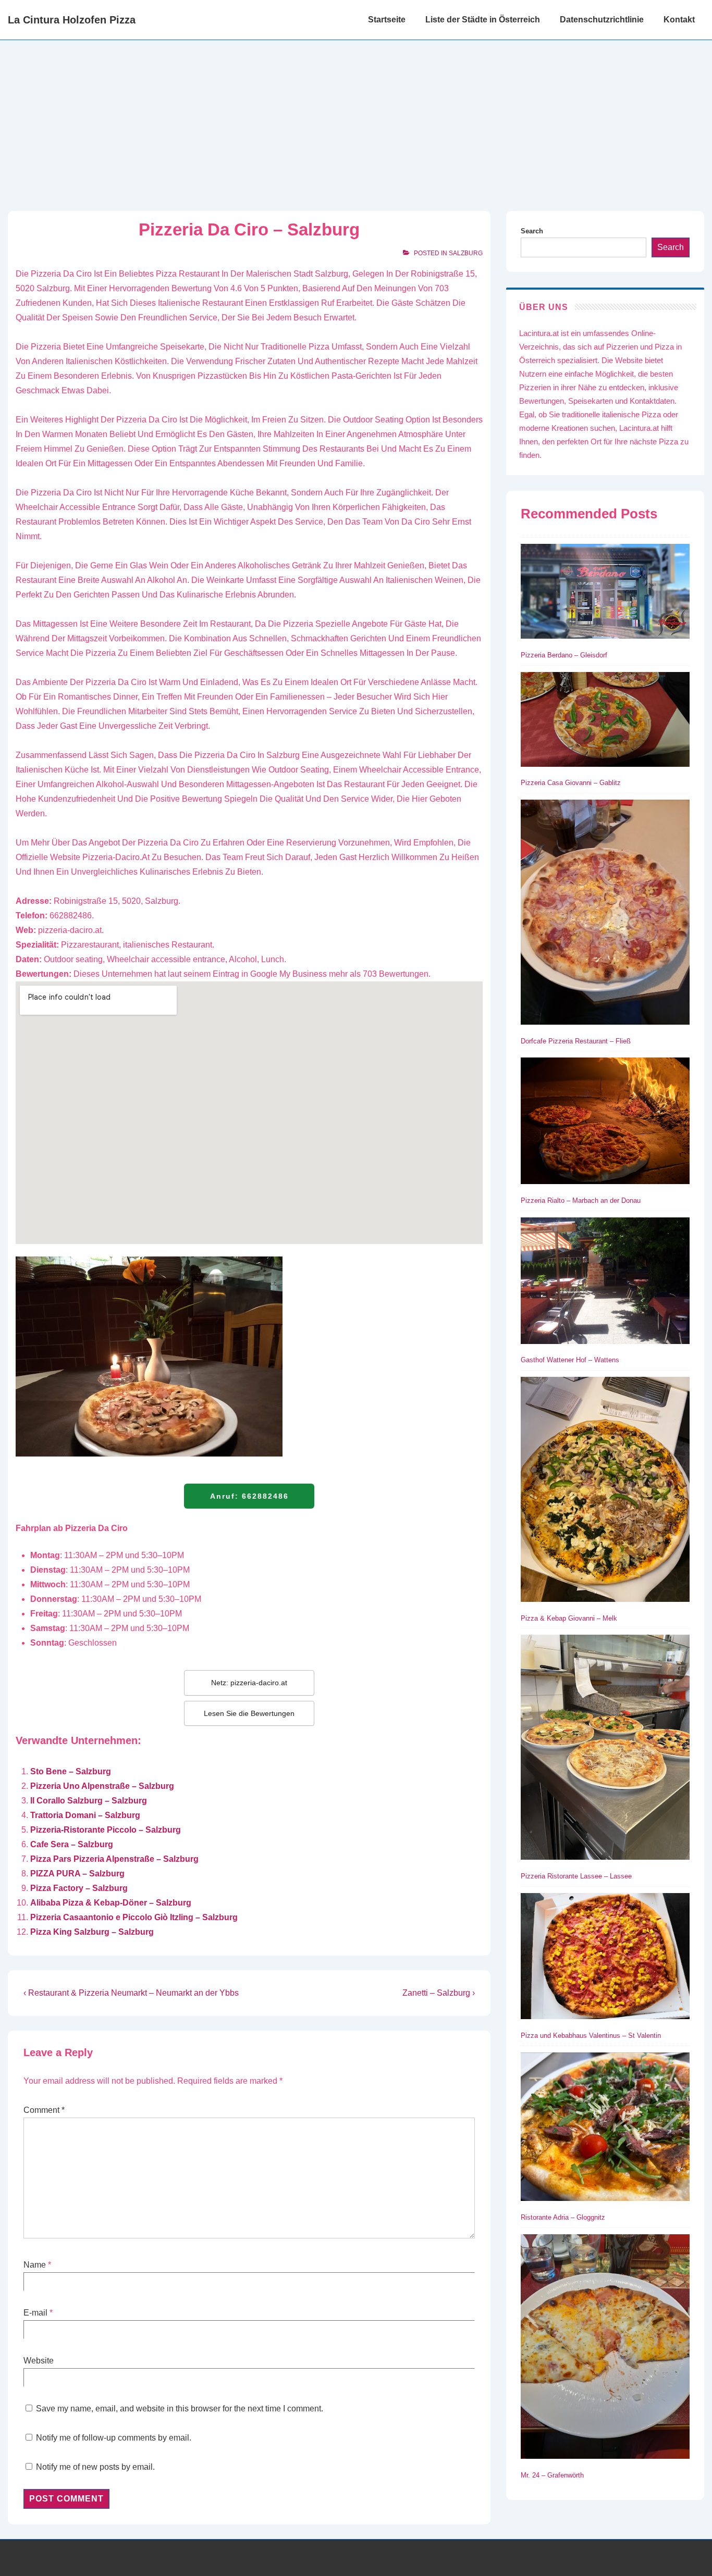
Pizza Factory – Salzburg (79, 1888)
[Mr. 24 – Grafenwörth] (605, 2349)
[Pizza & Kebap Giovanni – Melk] (605, 1491)
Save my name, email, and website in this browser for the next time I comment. (180, 2409)
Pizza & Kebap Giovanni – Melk (569, 1618)
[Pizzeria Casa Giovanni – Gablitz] (605, 721)
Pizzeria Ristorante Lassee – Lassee (576, 1876)
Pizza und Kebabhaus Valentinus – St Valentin (591, 2036)
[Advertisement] (356, 118)
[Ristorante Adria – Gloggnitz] (605, 2129)
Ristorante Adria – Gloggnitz (563, 2217)
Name (35, 2265)
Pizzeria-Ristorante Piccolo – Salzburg (106, 1830)
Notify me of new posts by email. (95, 2467)
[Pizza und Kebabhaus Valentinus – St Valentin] (605, 1958)
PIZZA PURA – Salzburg (77, 1874)
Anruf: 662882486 (249, 1496)
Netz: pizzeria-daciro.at (249, 1683)
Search (532, 231)
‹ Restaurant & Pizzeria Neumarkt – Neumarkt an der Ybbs (131, 1993)
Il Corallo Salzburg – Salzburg (89, 1801)
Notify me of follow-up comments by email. (114, 2438)
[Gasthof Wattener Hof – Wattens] (605, 1283)
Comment (44, 2110)
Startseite (387, 20)
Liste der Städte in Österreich (483, 20)
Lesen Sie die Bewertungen (249, 1713)
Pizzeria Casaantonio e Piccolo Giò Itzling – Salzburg (134, 1917)
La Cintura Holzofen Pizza (72, 20)
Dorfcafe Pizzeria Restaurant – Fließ (576, 1041)
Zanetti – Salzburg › (439, 1993)
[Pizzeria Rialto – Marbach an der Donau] (605, 1123)
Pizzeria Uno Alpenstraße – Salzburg (102, 1786)
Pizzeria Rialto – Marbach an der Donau (581, 1200)
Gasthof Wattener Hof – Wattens (570, 1360)
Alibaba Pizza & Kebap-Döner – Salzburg (111, 1903)
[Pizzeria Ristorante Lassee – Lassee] (605, 1749)
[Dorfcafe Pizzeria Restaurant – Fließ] (605, 914)
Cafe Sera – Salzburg (72, 1844)
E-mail (35, 2313)
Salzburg (466, 253)
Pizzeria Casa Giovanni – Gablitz (571, 783)
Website (39, 2361)
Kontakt (679, 20)
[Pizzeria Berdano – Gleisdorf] (605, 593)
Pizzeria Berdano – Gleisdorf (564, 655)
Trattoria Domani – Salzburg (85, 1815)
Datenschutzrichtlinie (602, 20)
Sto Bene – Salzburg (71, 1771)
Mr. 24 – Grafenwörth (552, 2475)
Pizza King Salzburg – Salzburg (92, 1932)
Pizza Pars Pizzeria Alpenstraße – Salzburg (114, 1859)
